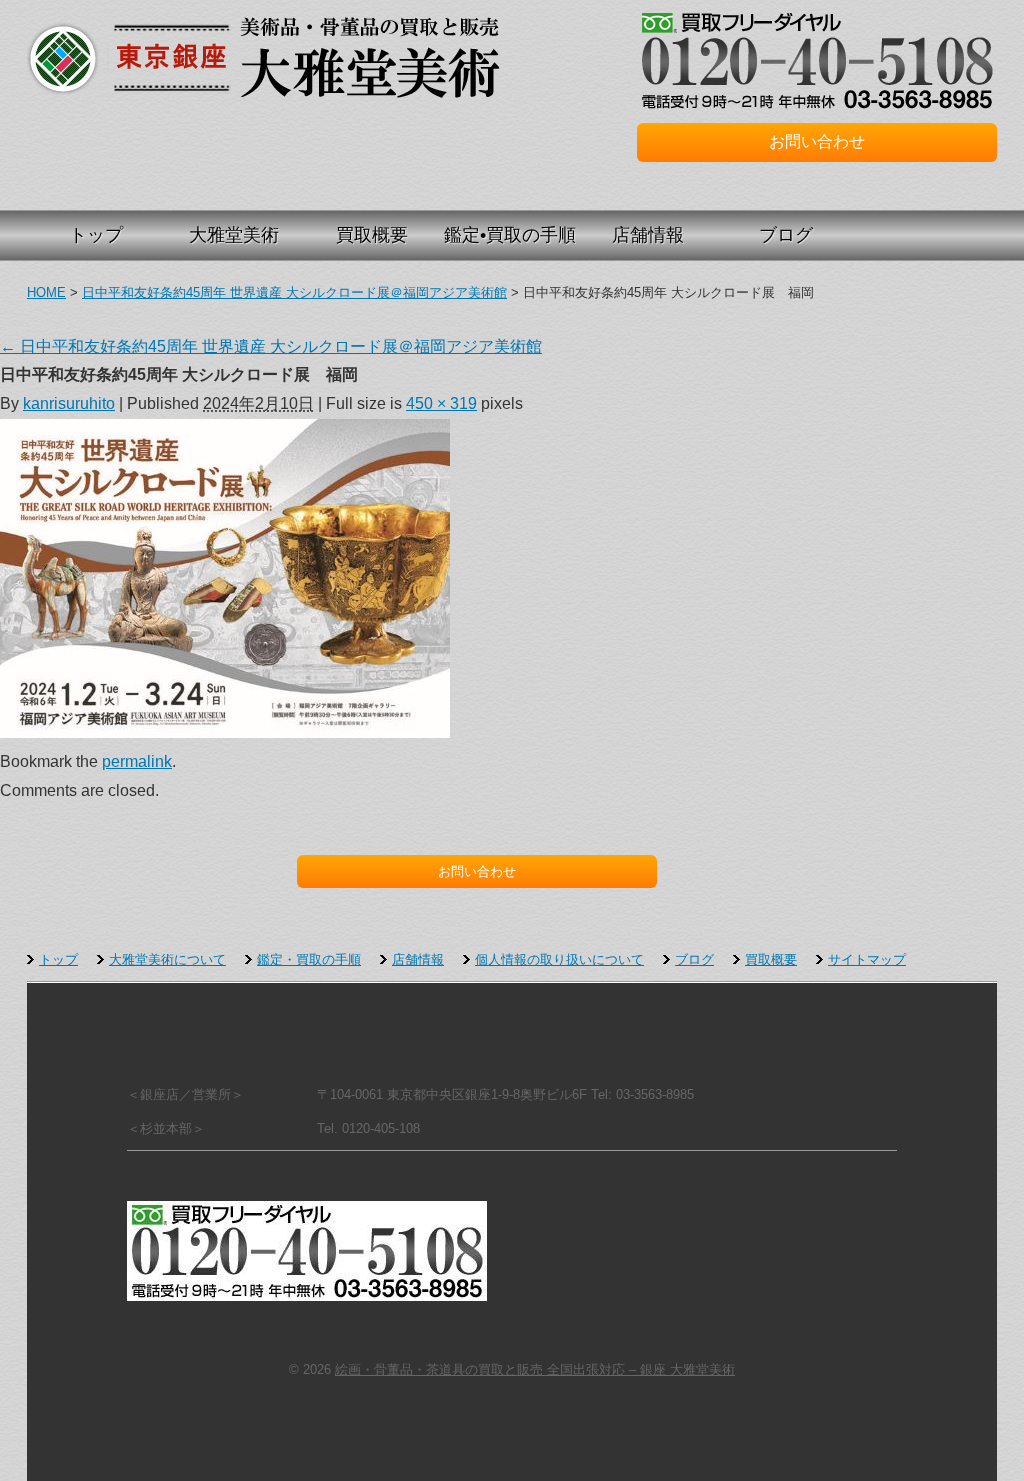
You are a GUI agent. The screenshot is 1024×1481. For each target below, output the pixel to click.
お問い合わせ (817, 141)
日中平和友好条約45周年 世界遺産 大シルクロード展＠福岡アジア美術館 (294, 292)
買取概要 (372, 234)
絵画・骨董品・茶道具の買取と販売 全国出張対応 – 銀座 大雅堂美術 (63, 57)
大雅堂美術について (167, 959)
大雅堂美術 (234, 234)
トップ (96, 234)
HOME (46, 292)
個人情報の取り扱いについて (559, 959)
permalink (137, 761)
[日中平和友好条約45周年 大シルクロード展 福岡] (225, 732)
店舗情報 (648, 234)
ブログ (786, 234)
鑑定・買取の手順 (309, 959)
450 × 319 (441, 403)
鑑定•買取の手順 (510, 234)
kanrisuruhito (69, 403)
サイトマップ (867, 959)
